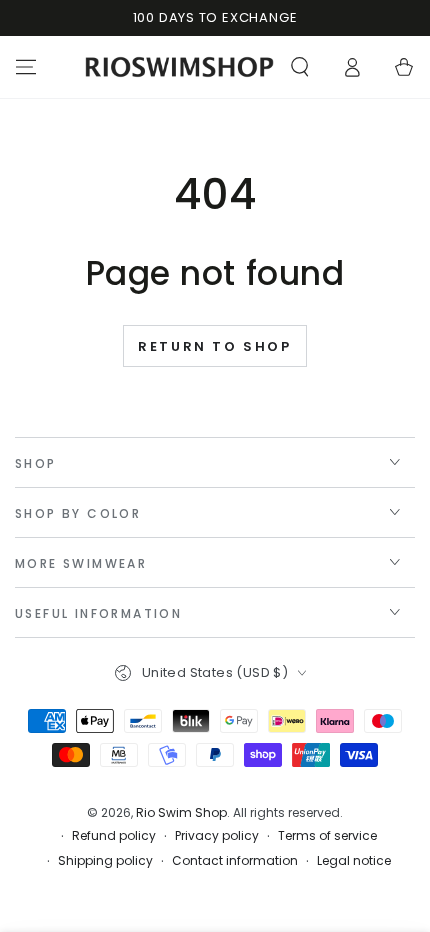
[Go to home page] (179, 67)
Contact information (235, 861)
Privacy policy (217, 836)
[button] (300, 67)
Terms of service (327, 836)
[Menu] (26, 67)
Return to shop (214, 346)
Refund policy (114, 836)
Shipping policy (105, 861)
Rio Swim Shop (181, 812)
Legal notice (354, 861)
